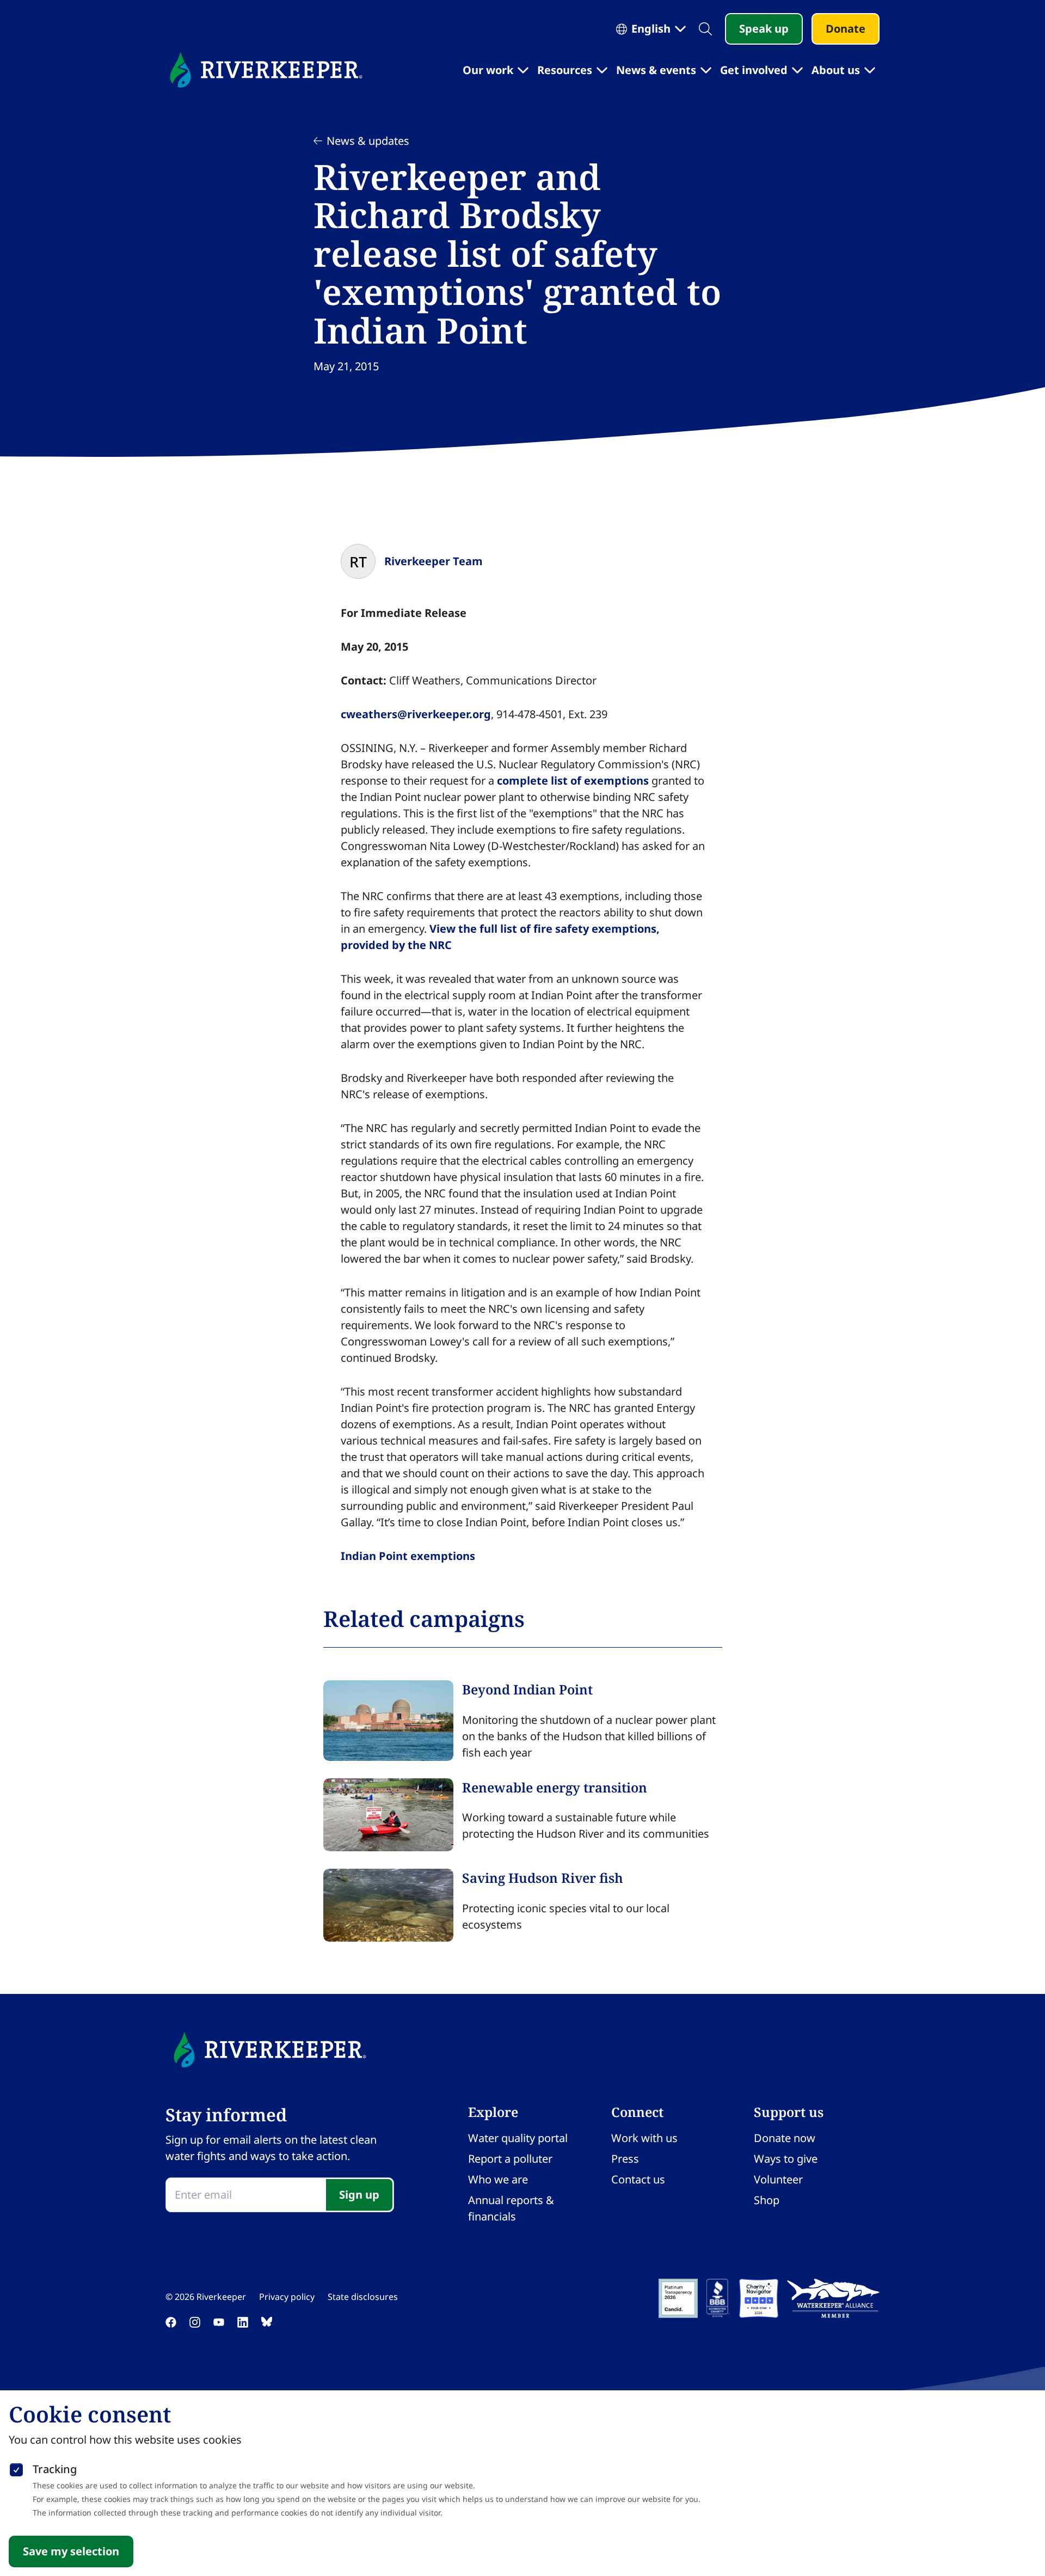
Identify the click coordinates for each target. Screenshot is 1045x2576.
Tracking (55, 2469)
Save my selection (71, 2551)
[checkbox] (16, 2468)
